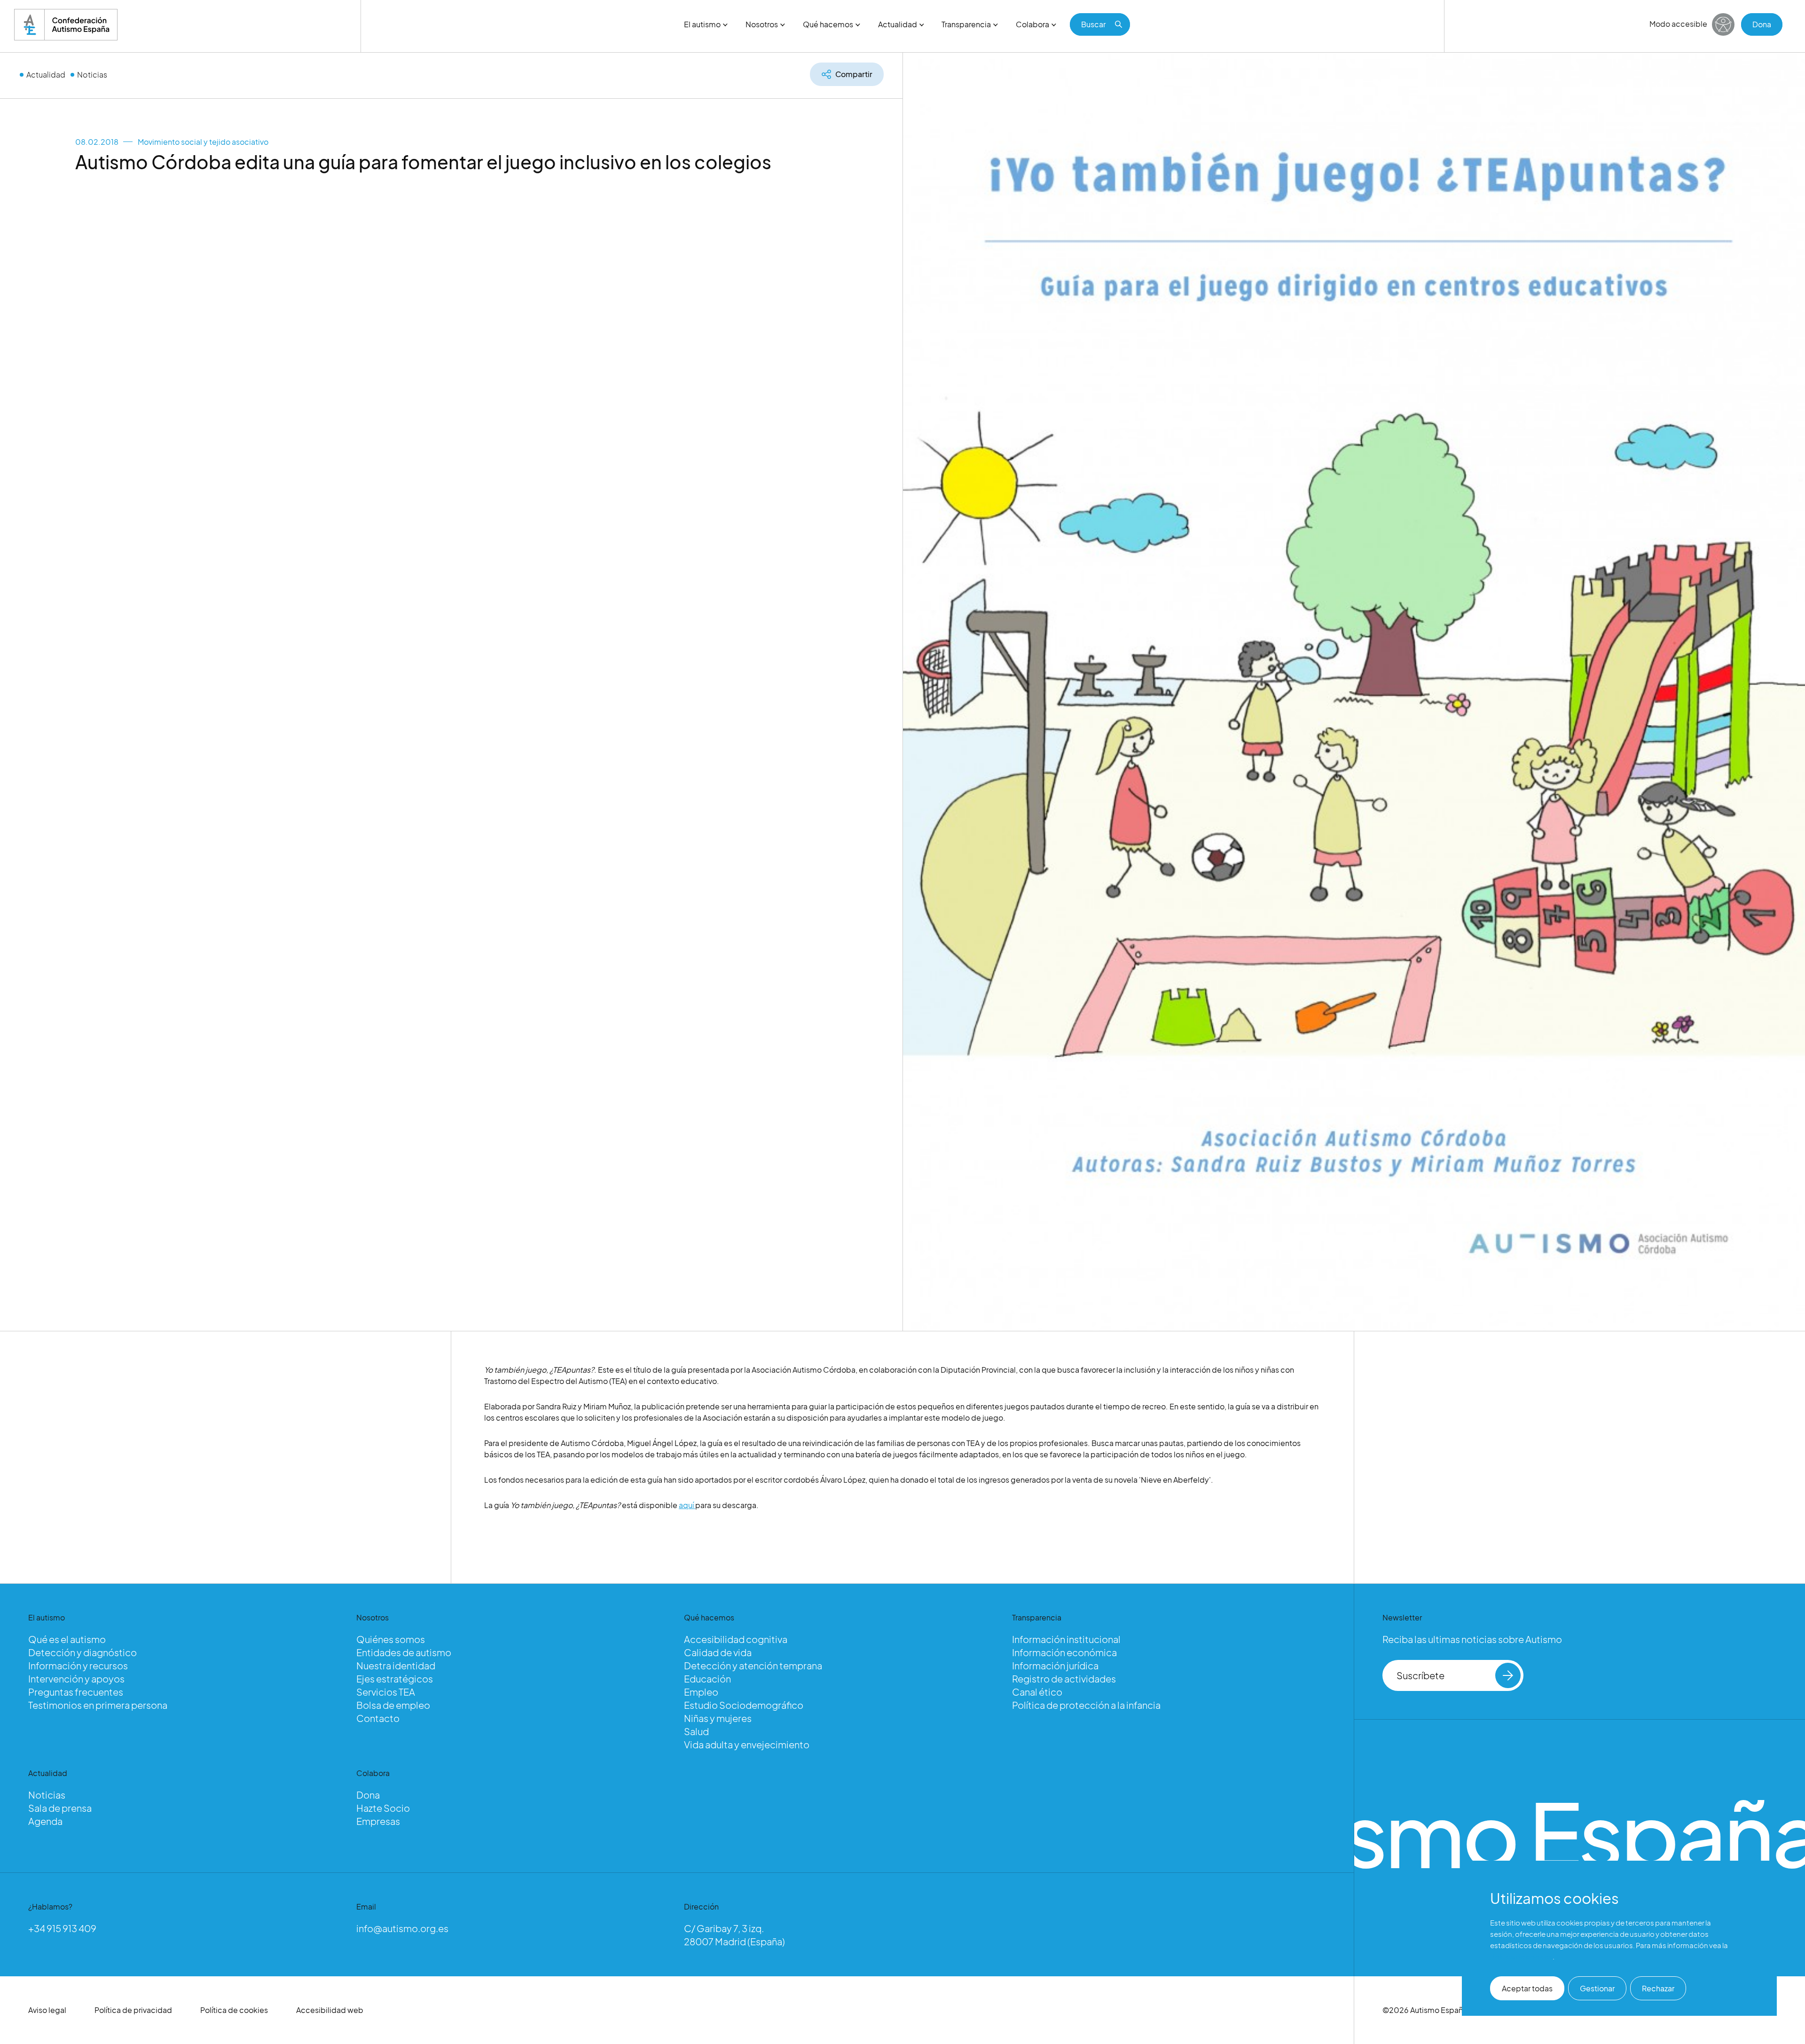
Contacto (378, 1718)
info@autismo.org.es (402, 1928)
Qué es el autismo (67, 1639)
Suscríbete (1420, 1675)
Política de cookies (234, 2010)
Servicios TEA (386, 1692)
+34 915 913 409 (62, 1928)
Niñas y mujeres (718, 1718)
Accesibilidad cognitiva (736, 1639)
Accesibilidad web (330, 2010)
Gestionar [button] (1597, 1988)
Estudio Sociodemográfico (744, 1705)
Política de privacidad (133, 2010)
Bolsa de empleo (393, 1705)
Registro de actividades (1064, 1678)
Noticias (92, 75)
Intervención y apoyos (76, 1678)
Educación (707, 1678)
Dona (1762, 24)
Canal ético (1037, 1692)
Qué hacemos (828, 24)
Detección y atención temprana (753, 1665)
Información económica (1064, 1652)
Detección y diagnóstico (82, 1652)
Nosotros (762, 24)
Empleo (701, 1692)
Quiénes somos (391, 1639)
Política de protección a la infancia (1086, 1705)
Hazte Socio (383, 1808)
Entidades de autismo (404, 1652)
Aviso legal (47, 2010)
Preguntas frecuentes (76, 1692)
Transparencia (966, 24)
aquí (687, 1505)
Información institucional (1066, 1639)
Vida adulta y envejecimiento (747, 1744)
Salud (696, 1731)
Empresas (378, 1821)
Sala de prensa (60, 1808)
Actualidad (898, 24)
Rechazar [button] (1658, 1988)
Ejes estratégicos (395, 1678)
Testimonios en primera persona (98, 1705)
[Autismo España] (66, 25)
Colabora (1032, 24)
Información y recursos (78, 1665)
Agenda (45, 1821)
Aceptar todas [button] (1527, 1988)
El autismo (702, 24)
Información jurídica (1055, 1665)
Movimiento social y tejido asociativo (203, 142)
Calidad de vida (718, 1652)
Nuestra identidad (396, 1665)
